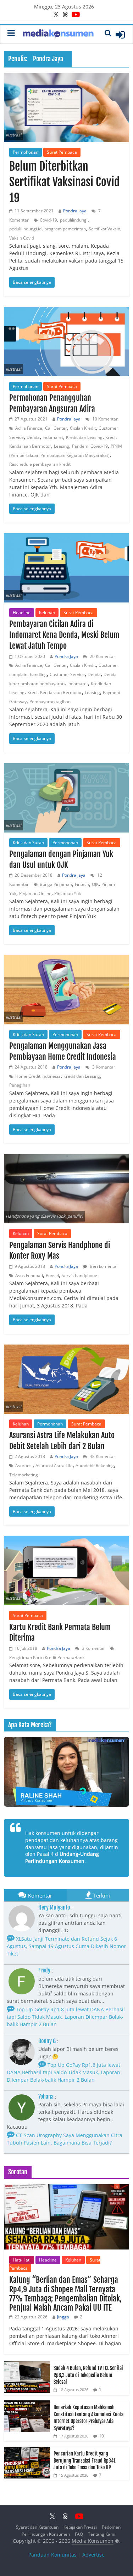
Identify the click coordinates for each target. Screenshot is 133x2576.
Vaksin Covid (22, 238)
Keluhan (47, 613)
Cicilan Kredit (83, 428)
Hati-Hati (22, 2260)
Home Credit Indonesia (38, 1076)
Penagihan (20, 1085)
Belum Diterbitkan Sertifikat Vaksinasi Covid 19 (64, 182)
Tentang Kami (102, 2534)
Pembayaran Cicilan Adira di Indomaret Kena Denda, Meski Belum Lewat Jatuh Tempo (64, 635)
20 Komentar (102, 656)
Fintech (82, 884)
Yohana (46, 2096)
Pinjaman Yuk (68, 893)
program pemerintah (65, 229)
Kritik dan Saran (28, 843)
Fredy (44, 1970)
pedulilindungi (74, 220)
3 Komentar (103, 1067)
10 (101, 2436)
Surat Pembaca (62, 152)
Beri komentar (103, 1266)
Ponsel (52, 1275)
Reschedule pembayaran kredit (40, 464)
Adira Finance (29, 428)
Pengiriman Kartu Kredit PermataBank (47, 1657)
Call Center (56, 428)
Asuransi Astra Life (54, 1466)
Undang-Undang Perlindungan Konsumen (62, 1857)
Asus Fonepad (29, 1275)
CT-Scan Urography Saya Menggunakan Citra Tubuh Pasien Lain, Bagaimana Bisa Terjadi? (65, 2139)
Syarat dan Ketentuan (37, 2527)
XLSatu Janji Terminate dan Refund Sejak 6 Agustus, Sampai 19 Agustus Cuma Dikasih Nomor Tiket (66, 1946)
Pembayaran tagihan (50, 702)
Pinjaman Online (35, 893)
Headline (22, 613)
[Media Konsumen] (58, 34)
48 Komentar (102, 1456)
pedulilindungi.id (25, 229)
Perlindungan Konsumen (46, 2534)
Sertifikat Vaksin (104, 229)
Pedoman (111, 2527)
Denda (33, 437)
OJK (95, 884)
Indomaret (53, 437)
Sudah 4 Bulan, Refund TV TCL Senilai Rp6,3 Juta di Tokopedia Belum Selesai (88, 2375)
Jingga (63, 2317)
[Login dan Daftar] (120, 35)
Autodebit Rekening (95, 1466)
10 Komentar (104, 419)
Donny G (47, 2041)
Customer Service (67, 674)
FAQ (79, 2534)
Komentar (40, 1895)
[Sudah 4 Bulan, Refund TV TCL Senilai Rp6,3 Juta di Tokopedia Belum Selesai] (27, 2365)
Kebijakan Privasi (80, 2527)
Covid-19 (48, 220)
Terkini (102, 1895)
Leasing (62, 446)
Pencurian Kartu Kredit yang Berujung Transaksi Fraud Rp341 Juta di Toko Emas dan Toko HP (85, 2460)
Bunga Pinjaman (56, 884)
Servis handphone (79, 1275)
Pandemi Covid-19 (90, 446)
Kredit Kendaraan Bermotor (55, 692)
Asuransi (24, 1466)
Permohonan (26, 152)
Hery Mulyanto (54, 1907)
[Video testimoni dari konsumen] (66, 1772)
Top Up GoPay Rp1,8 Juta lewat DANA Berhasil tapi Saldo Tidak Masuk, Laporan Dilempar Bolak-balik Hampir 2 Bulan (66, 2017)
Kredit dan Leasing (84, 437)
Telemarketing (24, 1475)
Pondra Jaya (75, 211)
